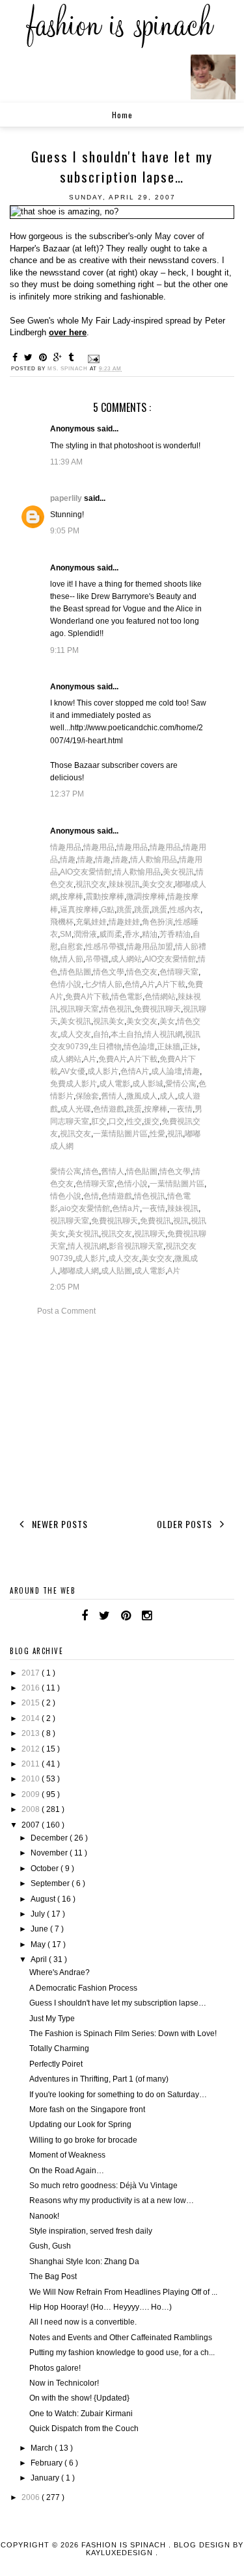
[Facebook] (85, 1616)
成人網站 (126, 959)
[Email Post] (92, 359)
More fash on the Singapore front (87, 2110)
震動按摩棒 (105, 897)
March (43, 2448)
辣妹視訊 (124, 884)
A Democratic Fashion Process (83, 1988)
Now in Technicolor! (64, 2383)
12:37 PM (67, 794)
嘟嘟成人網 (79, 1271)
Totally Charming (59, 2048)
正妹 (190, 1047)
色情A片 (135, 1071)
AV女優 (73, 1071)
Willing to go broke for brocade (83, 2140)
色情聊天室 (179, 972)
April (40, 1959)
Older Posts (186, 1524)
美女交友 (157, 884)
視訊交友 (91, 884)
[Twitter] (104, 1616)
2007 (32, 1825)
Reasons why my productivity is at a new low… (112, 2200)
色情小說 (66, 984)
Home (122, 115)
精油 (150, 934)
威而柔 (111, 934)
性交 (134, 1121)
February (47, 2463)
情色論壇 (139, 1047)
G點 (108, 910)
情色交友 (142, 972)
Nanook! (44, 2216)
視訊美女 (109, 1021)
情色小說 (66, 1196)
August (44, 1899)
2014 (32, 1718)
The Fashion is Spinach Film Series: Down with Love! (123, 2034)
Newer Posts (59, 1524)
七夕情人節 (103, 984)
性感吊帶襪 (105, 947)
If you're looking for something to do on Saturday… (118, 2095)
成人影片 (103, 1071)
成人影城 (148, 1084)
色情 (132, 984)
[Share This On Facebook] (17, 357)
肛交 (99, 1121)
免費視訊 (156, 1221)
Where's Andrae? (60, 1972)
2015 (32, 1703)
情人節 (72, 959)
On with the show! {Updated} (79, 2398)
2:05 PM (65, 1287)
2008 (32, 1809)
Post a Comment (66, 1311)
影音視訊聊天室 (136, 1246)
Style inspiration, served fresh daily (91, 2231)
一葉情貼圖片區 (120, 1134)
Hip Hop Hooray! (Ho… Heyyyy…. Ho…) (101, 2307)
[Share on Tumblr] (73, 357)
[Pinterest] (126, 1616)
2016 (32, 1688)
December (50, 1838)
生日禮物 (106, 1047)
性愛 (157, 1134)
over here (68, 332)
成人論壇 (167, 1071)
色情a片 (126, 1208)
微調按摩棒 (146, 897)
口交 (116, 1121)
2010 (32, 1779)
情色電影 (127, 997)
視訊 (175, 1134)
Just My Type (52, 2019)
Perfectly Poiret (56, 2064)
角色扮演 (157, 922)
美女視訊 (178, 872)
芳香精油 (175, 934)
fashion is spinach (125, 2545)
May (39, 1945)
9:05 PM (65, 531)
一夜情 (181, 1109)
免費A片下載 (87, 997)
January (46, 2478)
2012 (32, 1749)
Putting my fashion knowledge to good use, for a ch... (122, 2353)
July (39, 1914)
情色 (91, 1171)
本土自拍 (126, 1034)
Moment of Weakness (67, 2155)
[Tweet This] (30, 357)
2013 (32, 1733)
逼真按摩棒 (79, 910)
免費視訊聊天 (157, 1009)
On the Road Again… (67, 2171)
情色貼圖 (75, 972)
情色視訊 (116, 1009)
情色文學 (109, 972)
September (51, 1883)
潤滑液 (85, 934)
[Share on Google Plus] (60, 357)
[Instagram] (147, 1616)
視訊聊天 (150, 1234)
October (46, 1868)
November (50, 1853)
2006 (32, 2497)
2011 (32, 1764)
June (40, 1929)
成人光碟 (75, 1109)
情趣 (68, 860)
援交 (152, 1121)
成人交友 (75, 1034)
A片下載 (171, 984)
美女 (167, 1021)
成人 (167, 1096)
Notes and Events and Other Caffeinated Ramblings (121, 2338)
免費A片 (113, 1059)
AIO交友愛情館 (86, 872)
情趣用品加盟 (150, 947)
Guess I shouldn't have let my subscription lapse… (118, 2003)
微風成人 (142, 1096)
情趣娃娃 (124, 922)
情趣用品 (66, 847)
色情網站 (160, 997)
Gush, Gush (50, 2246)
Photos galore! (55, 2368)
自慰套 (72, 947)
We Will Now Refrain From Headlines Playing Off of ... (123, 2292)
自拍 (101, 1034)
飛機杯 (62, 922)
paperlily (67, 498)
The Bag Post (53, 2276)
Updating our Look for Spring (80, 2124)
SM (66, 934)
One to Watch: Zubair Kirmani (81, 2414)
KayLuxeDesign (121, 2553)
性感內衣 (185, 910)
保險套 (87, 1096)
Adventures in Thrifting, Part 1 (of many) (99, 2079)
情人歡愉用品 (154, 860)
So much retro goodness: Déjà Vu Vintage (103, 2186)
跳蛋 (124, 910)
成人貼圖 (116, 1271)
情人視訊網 (163, 1034)
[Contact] (163, 1616)
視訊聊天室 (79, 1009)
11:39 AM (66, 462)
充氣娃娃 (91, 922)
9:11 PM (64, 650)
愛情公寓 (181, 1084)
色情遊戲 (109, 1109)
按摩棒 (72, 897)
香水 (132, 934)
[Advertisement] (122, 1415)
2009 (32, 1794)
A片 (148, 984)
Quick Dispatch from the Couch (84, 2429)
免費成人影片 (74, 1084)
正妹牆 (169, 1047)
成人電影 (115, 1084)
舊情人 (113, 1096)
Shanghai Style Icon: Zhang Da (84, 2262)
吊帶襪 (97, 959)
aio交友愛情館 (85, 1208)
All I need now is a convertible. (83, 2322)
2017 (32, 1673)
